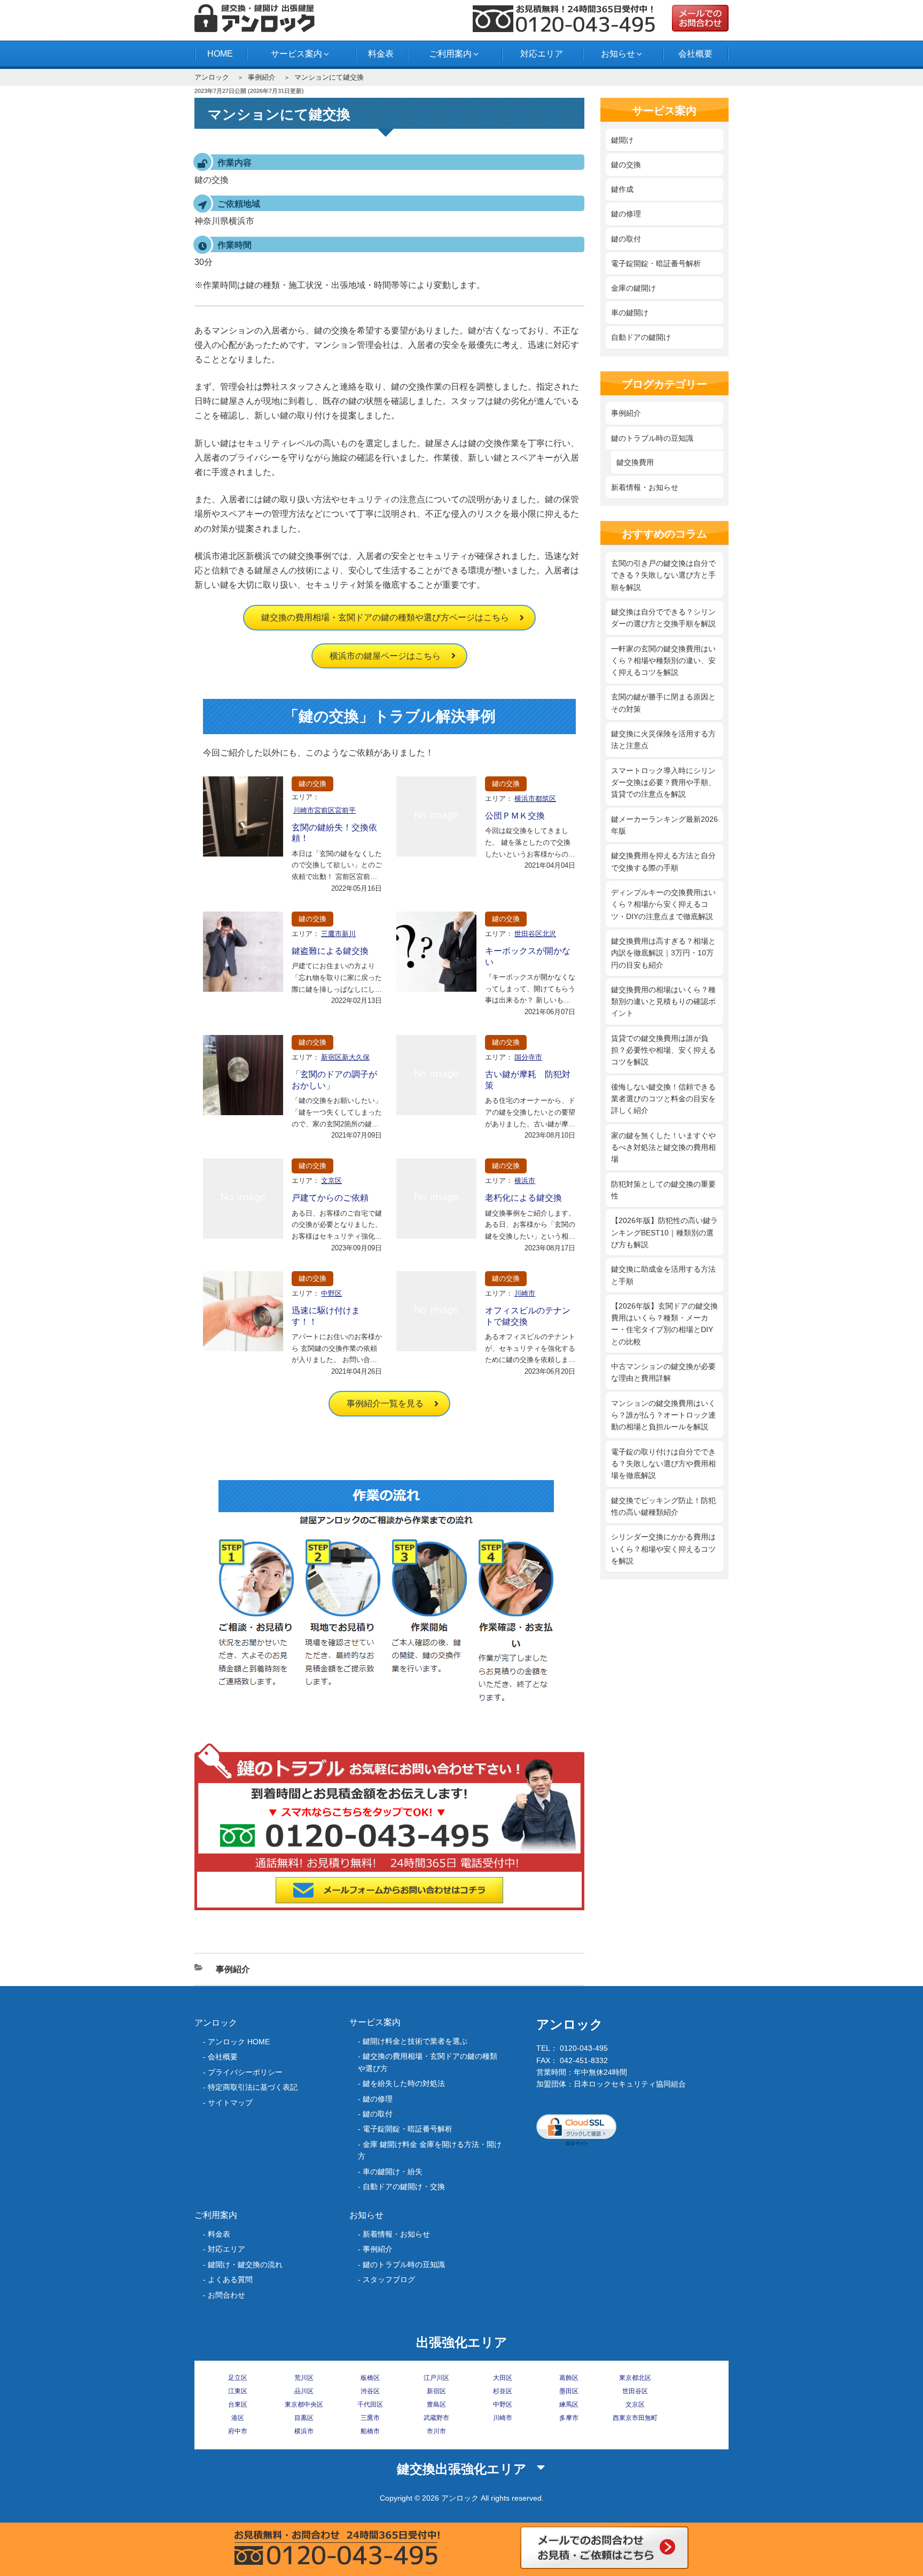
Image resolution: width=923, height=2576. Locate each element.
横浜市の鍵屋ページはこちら (385, 656)
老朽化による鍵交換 (523, 1198)
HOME (220, 54)
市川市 (436, 2431)
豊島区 (436, 2404)
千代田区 (370, 2404)
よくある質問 (230, 2279)
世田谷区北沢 (535, 934)
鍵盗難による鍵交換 (330, 951)
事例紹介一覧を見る (385, 1403)
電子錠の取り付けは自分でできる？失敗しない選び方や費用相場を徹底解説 (663, 1464)
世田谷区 (635, 2391)
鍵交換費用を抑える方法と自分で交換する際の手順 (663, 861)
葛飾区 (569, 2378)
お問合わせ (226, 2295)
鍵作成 (622, 189)
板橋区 (370, 2378)
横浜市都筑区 (535, 799)
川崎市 (525, 1293)
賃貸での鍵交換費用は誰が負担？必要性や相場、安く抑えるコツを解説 (663, 1050)
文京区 (331, 1181)
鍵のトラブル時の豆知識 (652, 438)
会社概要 (695, 54)
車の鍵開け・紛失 (393, 2172)
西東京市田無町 (635, 2418)
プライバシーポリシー (245, 2072)
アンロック (212, 77)
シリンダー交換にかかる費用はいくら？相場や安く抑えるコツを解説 (663, 1549)
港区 (238, 2418)
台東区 (238, 2404)
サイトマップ (230, 2103)
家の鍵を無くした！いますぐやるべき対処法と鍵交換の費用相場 (663, 1147)
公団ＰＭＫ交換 (515, 816)
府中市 (238, 2431)
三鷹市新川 (338, 934)
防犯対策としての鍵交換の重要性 (663, 1190)
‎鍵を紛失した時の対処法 (404, 2083)
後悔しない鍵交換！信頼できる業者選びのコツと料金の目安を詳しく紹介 (663, 1099)
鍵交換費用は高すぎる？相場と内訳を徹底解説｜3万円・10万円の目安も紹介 (663, 953)
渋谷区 (370, 2391)
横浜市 (525, 1181)
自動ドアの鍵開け (641, 337)
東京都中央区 (304, 2404)
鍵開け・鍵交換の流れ (245, 2264)
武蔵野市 (436, 2418)
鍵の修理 (626, 214)
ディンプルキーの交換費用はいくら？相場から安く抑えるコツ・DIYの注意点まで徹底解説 (663, 904)
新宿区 (436, 2391)
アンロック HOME (239, 2042)
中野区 (331, 1293)
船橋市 (370, 2431)
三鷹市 (370, 2418)
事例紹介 (262, 77)
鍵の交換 (312, 784)
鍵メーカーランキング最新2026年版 (664, 825)
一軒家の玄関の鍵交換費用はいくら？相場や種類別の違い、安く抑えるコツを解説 (663, 661)
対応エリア (542, 54)
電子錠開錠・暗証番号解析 (656, 263)
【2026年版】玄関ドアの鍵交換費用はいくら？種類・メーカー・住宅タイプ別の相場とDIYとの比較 (664, 1324)
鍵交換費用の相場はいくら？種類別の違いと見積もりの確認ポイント (663, 1002)
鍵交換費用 (635, 462)
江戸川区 (436, 2378)
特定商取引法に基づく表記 (253, 2087)
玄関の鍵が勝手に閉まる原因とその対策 (663, 703)
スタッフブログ (389, 2279)
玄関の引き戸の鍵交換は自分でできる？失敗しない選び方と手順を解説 (663, 575)
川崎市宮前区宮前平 (324, 810)
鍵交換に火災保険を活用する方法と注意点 (663, 740)
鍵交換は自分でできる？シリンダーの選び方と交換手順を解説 (663, 618)
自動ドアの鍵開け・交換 (404, 2186)
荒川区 (304, 2378)
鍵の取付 (626, 239)
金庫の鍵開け (633, 288)
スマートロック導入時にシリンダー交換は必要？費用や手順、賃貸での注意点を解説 (663, 783)
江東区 (238, 2391)
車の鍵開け (630, 313)
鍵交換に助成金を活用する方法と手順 (663, 1275)
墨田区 (569, 2391)
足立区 (238, 2378)
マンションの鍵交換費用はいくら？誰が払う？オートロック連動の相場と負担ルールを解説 (663, 1415)
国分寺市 (528, 1057)
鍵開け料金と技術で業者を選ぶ (415, 2041)
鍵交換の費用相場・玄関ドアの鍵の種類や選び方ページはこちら (385, 617)
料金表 (381, 54)
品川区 (304, 2391)
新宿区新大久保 (345, 1057)
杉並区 (503, 2391)
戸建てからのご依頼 (330, 1198)
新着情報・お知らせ (645, 487)
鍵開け (622, 140)
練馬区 (569, 2404)
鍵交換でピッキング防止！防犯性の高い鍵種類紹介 (663, 1506)
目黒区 (304, 2418)
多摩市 (569, 2418)
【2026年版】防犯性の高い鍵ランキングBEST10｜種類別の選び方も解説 (664, 1232)
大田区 (503, 2378)
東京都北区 (635, 2378)
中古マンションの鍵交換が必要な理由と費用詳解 (663, 1372)
